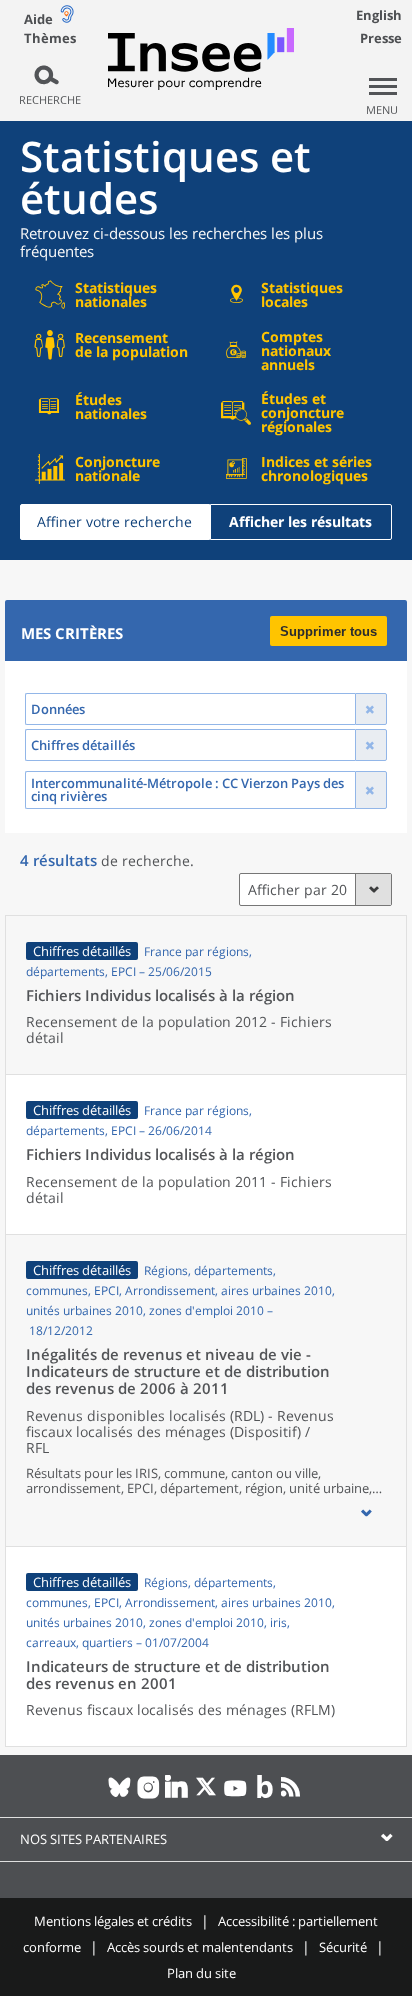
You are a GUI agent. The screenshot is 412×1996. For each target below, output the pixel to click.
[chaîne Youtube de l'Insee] (235, 1795)
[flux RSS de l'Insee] (293, 1795)
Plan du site (201, 1973)
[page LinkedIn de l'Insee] (177, 1795)
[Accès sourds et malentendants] (67, 18)
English (379, 15)
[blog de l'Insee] (264, 1795)
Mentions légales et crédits (113, 1921)
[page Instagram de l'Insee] (148, 1795)
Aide (38, 19)
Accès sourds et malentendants (200, 1947)
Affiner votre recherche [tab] (114, 521)
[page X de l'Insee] (206, 1795)
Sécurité (343, 1947)
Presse (381, 38)
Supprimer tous (328, 631)
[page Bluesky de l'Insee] (119, 1795)
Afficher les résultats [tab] (300, 521)
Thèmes (50, 38)
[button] (366, 1513)
